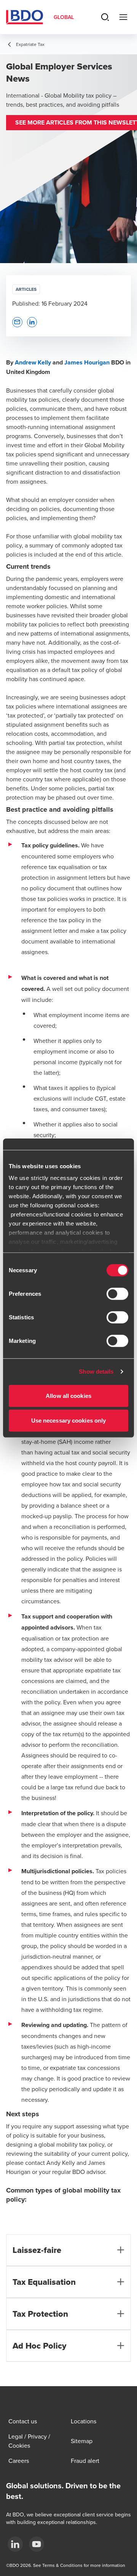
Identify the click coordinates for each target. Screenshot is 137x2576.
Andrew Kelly (33, 362)
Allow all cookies (68, 1395)
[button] (17, 322)
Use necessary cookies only (69, 1421)
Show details (96, 1372)
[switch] (117, 1294)
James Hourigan (87, 362)
